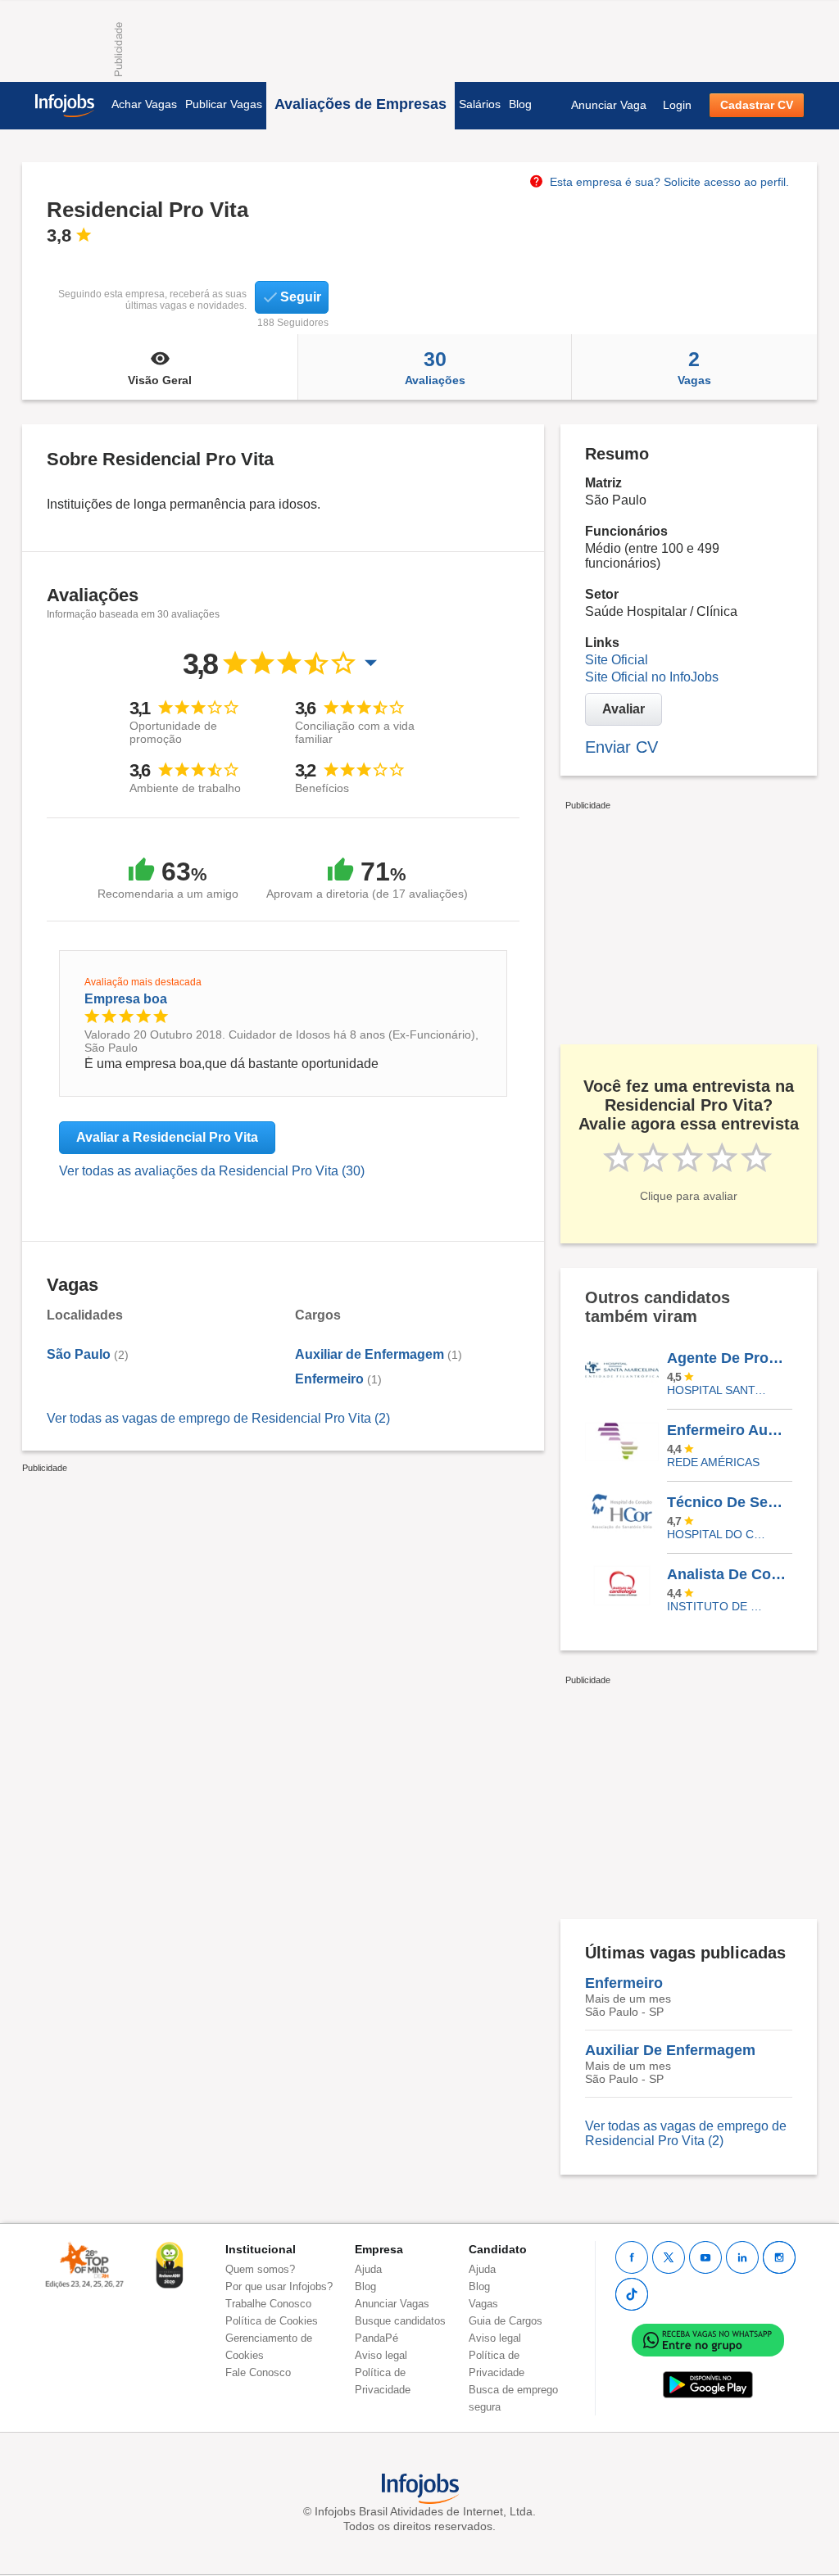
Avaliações (435, 367)
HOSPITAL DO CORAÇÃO (717, 1534)
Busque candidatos (400, 2321)
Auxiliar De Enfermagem (670, 2050)
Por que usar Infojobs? (279, 2286)
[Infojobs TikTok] (632, 2294)
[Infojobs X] (669, 2257)
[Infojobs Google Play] (708, 2384)
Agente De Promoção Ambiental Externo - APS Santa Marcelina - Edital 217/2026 (729, 1358)
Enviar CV (621, 747)
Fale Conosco (258, 2372)
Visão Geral (160, 380)
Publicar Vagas (224, 104)
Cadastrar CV (757, 105)
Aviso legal (381, 2355)
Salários (480, 104)
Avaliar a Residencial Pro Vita (167, 1137)
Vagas (694, 367)
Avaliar (624, 709)
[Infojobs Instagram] (779, 2257)
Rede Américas (713, 1462)
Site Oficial (617, 660)
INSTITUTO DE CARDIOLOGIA (717, 1606)
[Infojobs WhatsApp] (708, 2339)
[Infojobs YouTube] (705, 2257)
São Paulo (79, 1354)
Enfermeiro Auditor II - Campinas (729, 1430)
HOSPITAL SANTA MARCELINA (717, 1390)
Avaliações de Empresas (361, 104)
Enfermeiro (329, 1379)
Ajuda (368, 2269)
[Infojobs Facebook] (632, 2257)
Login (677, 105)
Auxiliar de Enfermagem (370, 1354)
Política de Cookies (272, 2321)
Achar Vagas (144, 104)
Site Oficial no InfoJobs (652, 677)
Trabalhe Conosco (268, 2304)
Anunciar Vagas (392, 2304)
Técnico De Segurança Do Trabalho (729, 1502)
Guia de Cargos (506, 2321)
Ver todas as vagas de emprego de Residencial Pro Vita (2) (218, 1418)
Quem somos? (260, 2269)
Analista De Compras (729, 1574)
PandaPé (376, 2338)
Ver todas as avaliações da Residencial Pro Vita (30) (212, 1171)
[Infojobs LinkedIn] (742, 2257)
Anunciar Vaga (609, 105)
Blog (520, 104)
